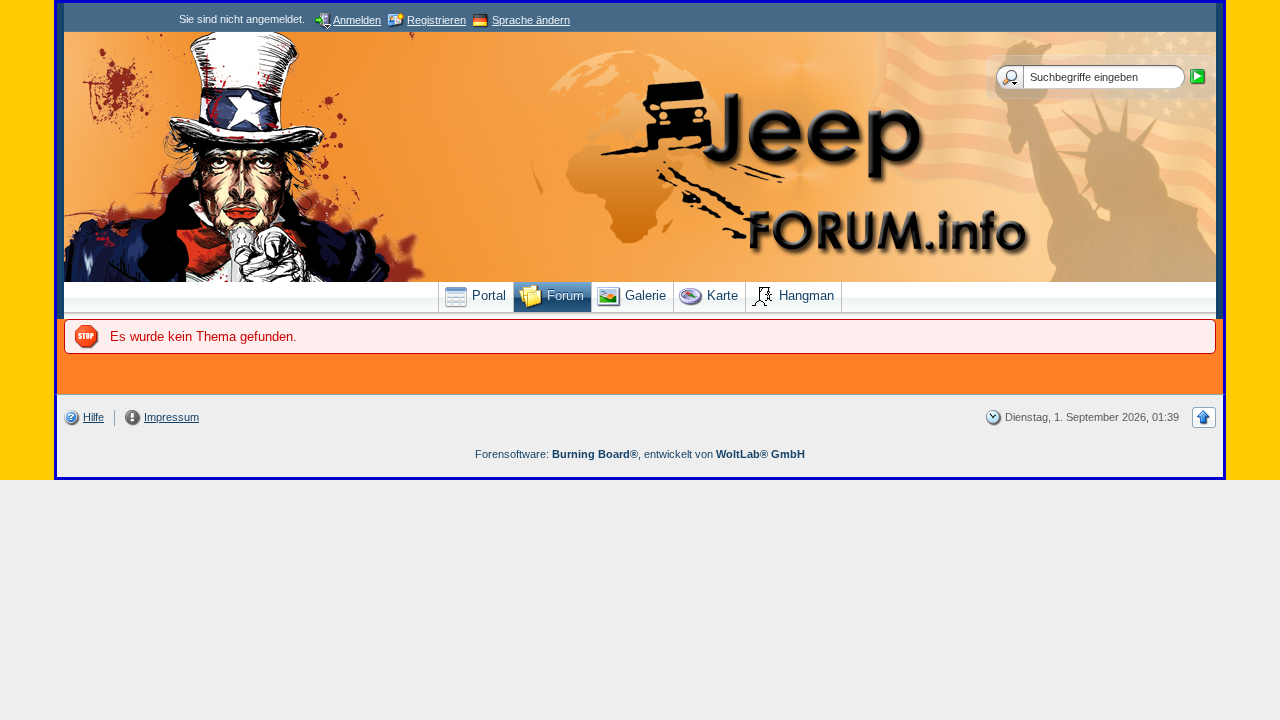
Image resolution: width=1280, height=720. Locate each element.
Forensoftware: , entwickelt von (640, 454)
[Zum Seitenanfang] (1204, 417)
